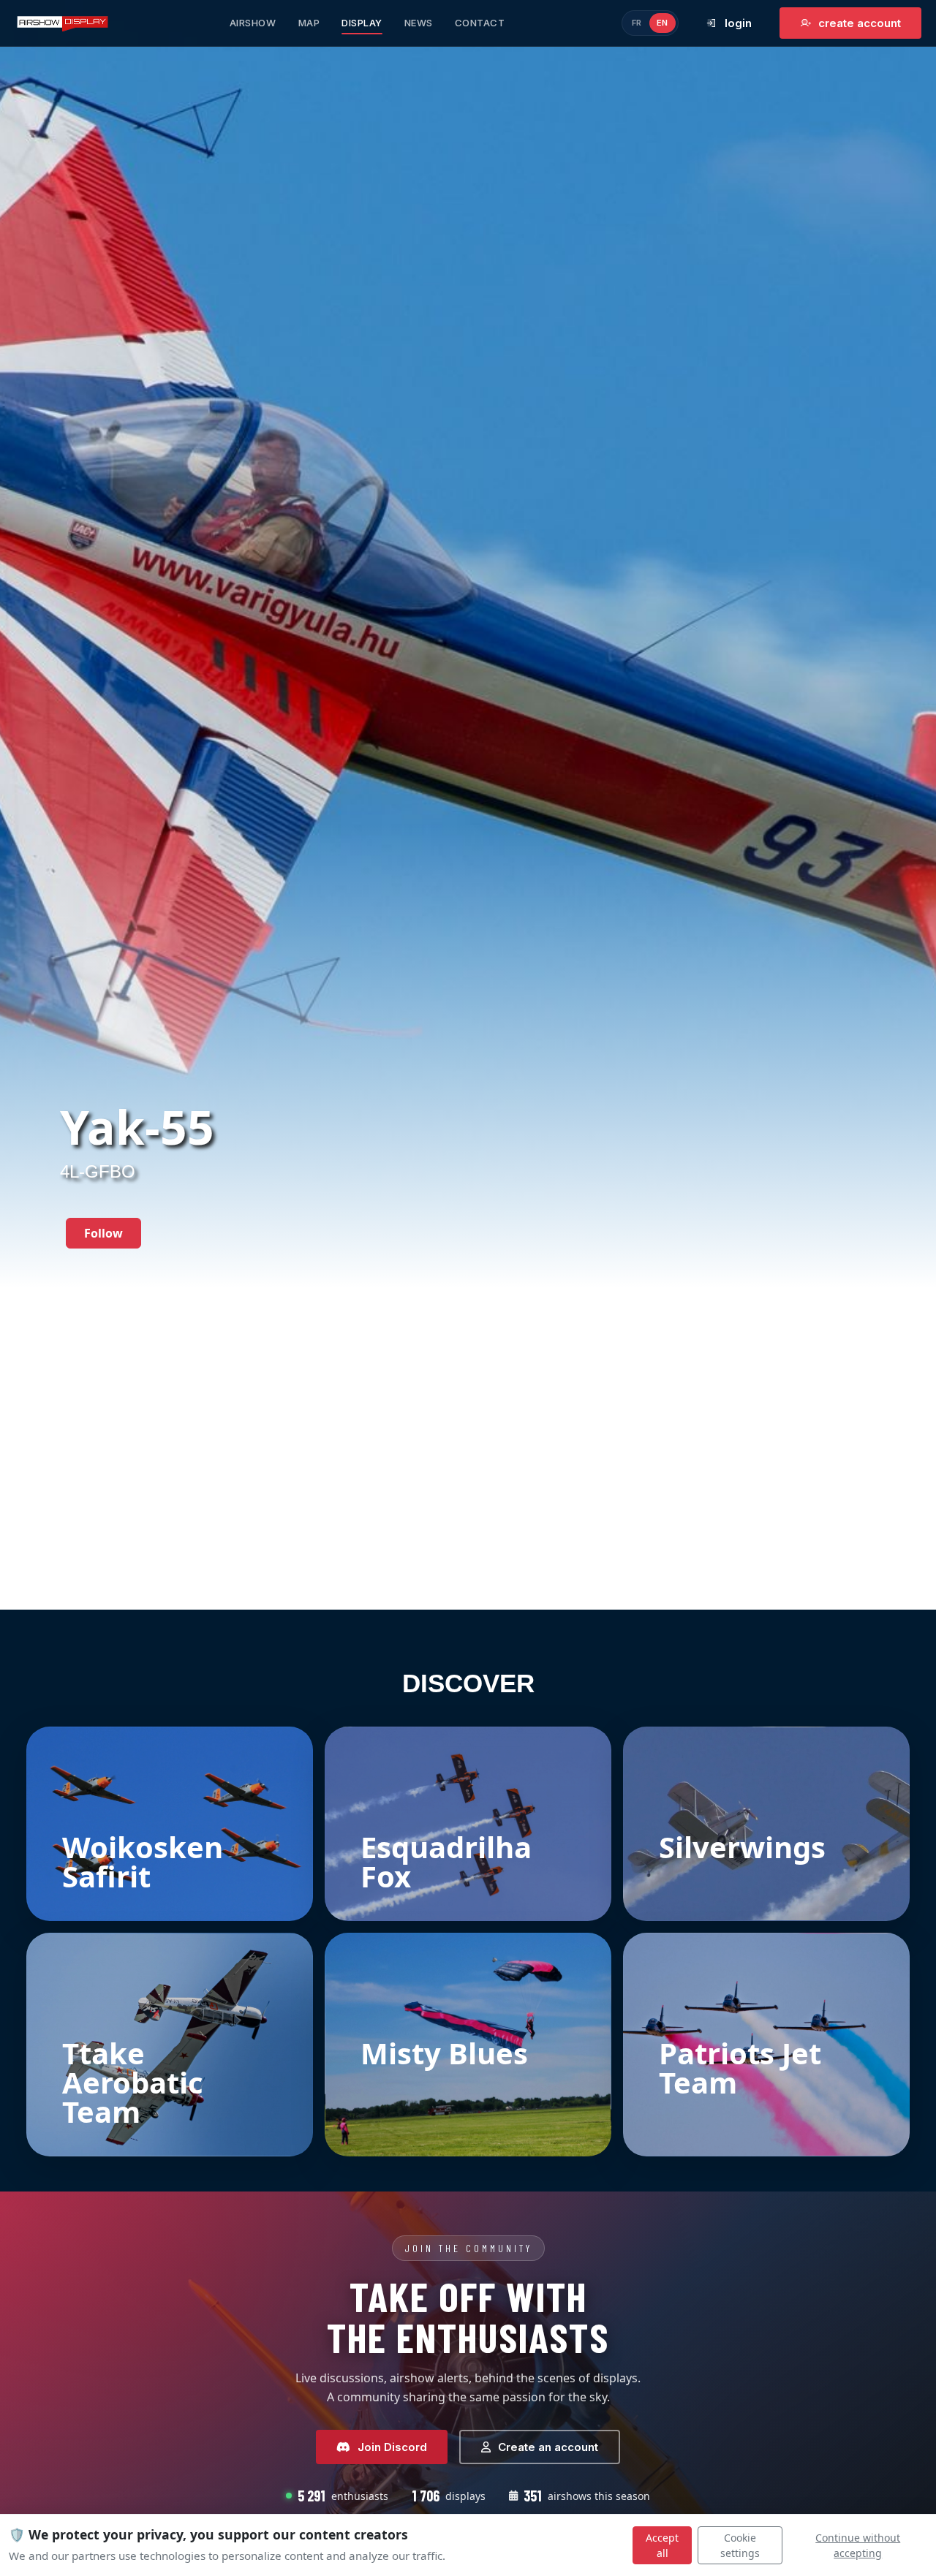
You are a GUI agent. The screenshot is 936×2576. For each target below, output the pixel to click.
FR (637, 23)
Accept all (662, 2545)
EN (663, 23)
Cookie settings (740, 2545)
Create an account (548, 2447)
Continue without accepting (858, 2545)
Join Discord (392, 2447)
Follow (103, 1233)
